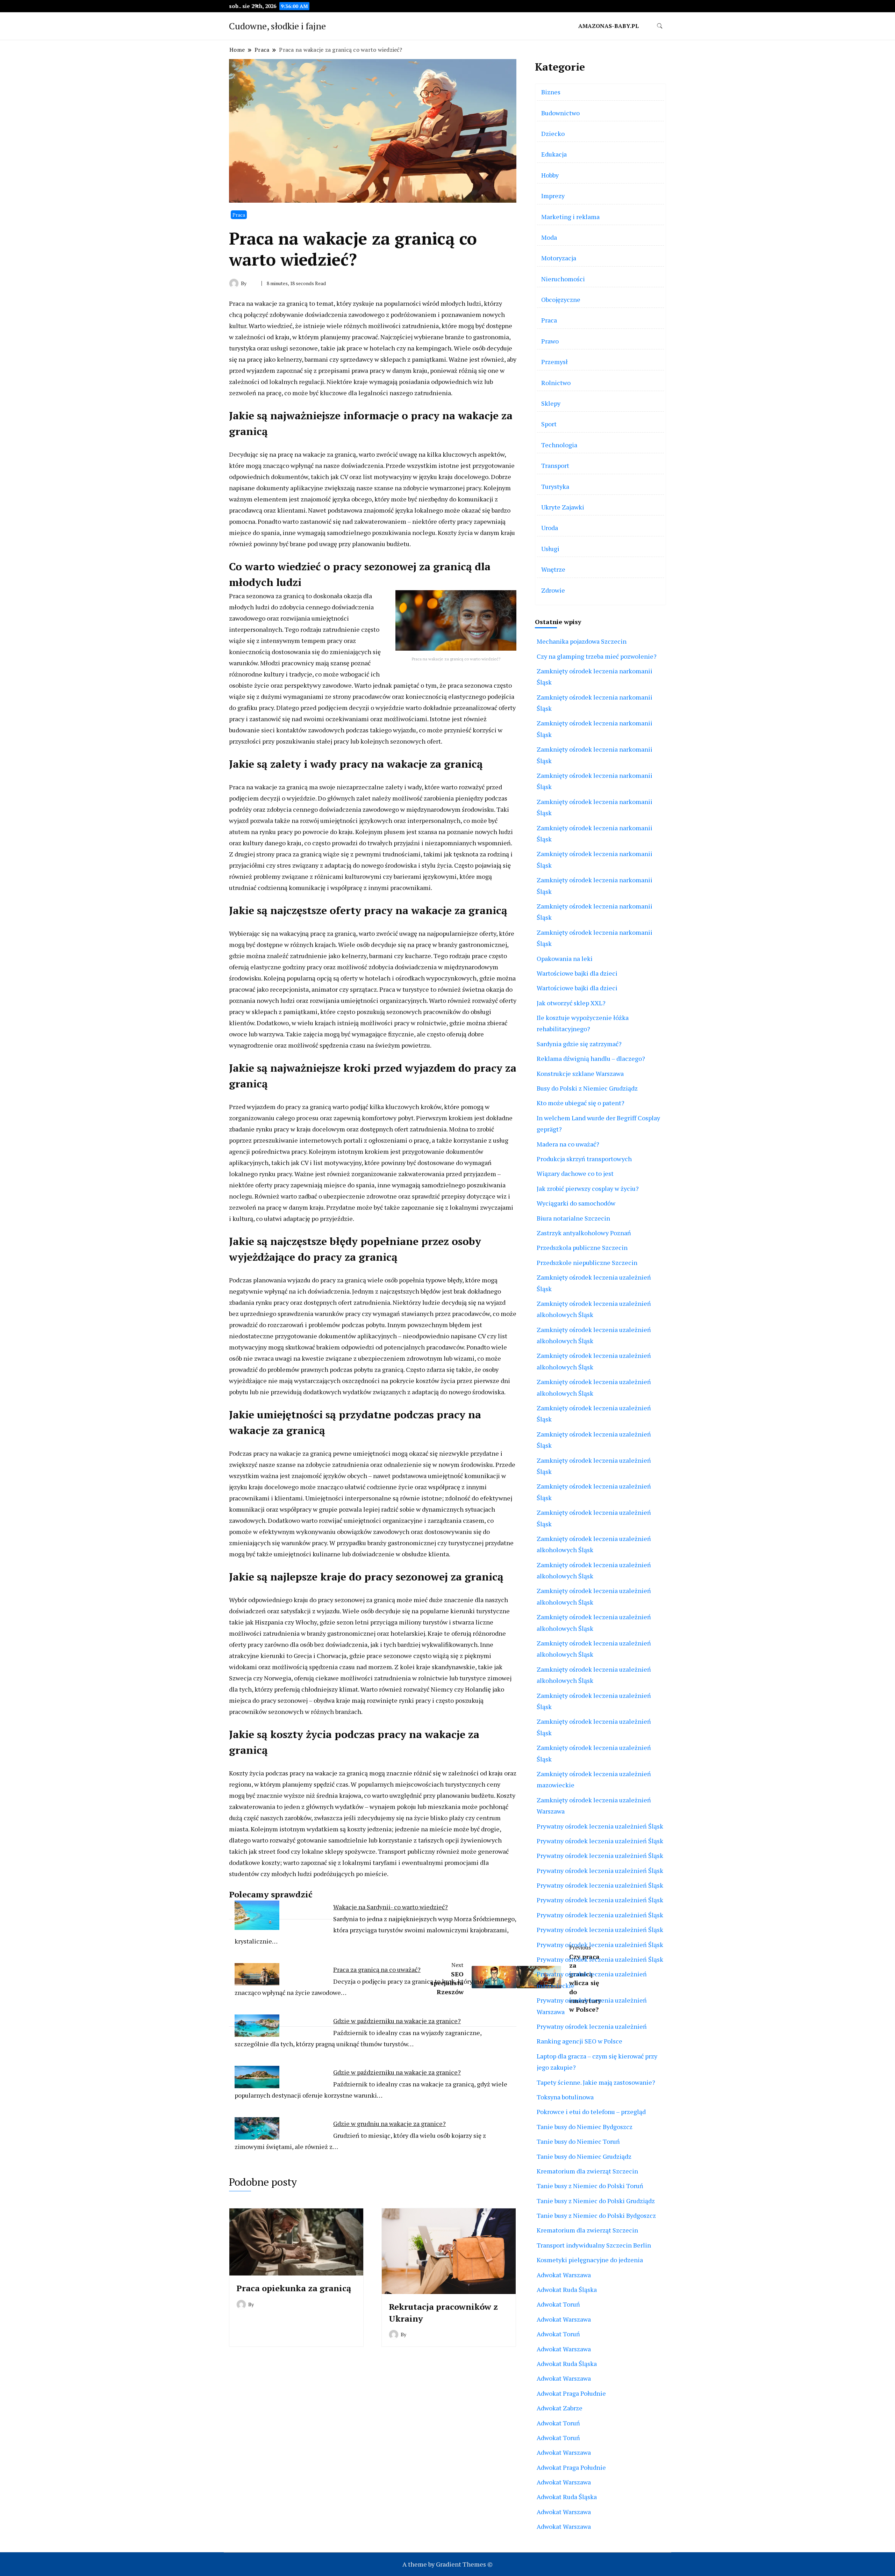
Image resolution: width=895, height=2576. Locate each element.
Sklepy (551, 403)
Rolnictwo (556, 383)
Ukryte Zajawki (563, 507)
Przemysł (554, 362)
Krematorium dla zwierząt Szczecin (587, 2171)
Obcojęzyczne (561, 299)
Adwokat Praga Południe (571, 2393)
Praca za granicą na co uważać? (377, 1969)
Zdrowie (553, 590)
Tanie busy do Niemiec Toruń (578, 2141)
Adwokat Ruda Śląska (567, 2289)
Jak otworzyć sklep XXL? (571, 1003)
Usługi (550, 549)
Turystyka (555, 486)
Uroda (550, 528)
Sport (549, 424)
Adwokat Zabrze (560, 2408)
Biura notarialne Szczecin (573, 1218)
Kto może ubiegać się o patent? (581, 1103)
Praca (239, 215)
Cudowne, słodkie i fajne (277, 26)
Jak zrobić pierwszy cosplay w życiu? (588, 1188)
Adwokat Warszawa (564, 2275)
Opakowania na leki (565, 958)
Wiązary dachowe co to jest (575, 1173)
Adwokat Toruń (558, 2304)
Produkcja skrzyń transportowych (584, 1159)
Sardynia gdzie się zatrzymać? (579, 1044)
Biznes (551, 92)
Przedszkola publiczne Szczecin (582, 1247)
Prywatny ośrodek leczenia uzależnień (592, 2026)
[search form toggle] (660, 26)
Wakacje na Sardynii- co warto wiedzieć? (391, 1907)
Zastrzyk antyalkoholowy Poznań (584, 1233)
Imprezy (553, 196)
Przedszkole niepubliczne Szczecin (587, 1262)
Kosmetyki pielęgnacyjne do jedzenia (590, 2260)
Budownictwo (560, 113)
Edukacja (554, 154)
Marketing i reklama (570, 217)
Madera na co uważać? (568, 1144)
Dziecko (553, 133)
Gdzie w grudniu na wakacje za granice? (389, 2123)
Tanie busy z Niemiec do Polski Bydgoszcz (596, 2215)
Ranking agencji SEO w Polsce (579, 2041)
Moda (549, 237)
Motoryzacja (559, 258)
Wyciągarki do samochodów (576, 1203)
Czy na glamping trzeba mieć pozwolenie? (597, 656)
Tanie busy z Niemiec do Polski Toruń (590, 2186)
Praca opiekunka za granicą (294, 2288)
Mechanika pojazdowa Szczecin (582, 641)
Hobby (550, 175)
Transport (555, 465)
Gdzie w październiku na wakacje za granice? (397, 2021)
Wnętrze (553, 569)
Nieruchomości (563, 279)
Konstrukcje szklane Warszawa (580, 1073)
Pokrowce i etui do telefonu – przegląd (591, 2112)
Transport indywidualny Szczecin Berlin (594, 2245)
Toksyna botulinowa (565, 2097)
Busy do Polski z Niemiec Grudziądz (587, 1088)
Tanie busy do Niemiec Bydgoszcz (585, 2127)
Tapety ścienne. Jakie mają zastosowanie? (596, 2082)
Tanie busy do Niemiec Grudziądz (584, 2156)
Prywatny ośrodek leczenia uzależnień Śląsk (600, 1826)
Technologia (559, 445)
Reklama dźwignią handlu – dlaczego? (591, 1058)
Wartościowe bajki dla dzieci (577, 973)
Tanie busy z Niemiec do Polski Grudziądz (596, 2201)
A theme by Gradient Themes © (447, 2564)
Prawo (550, 341)
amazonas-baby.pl (608, 26)
